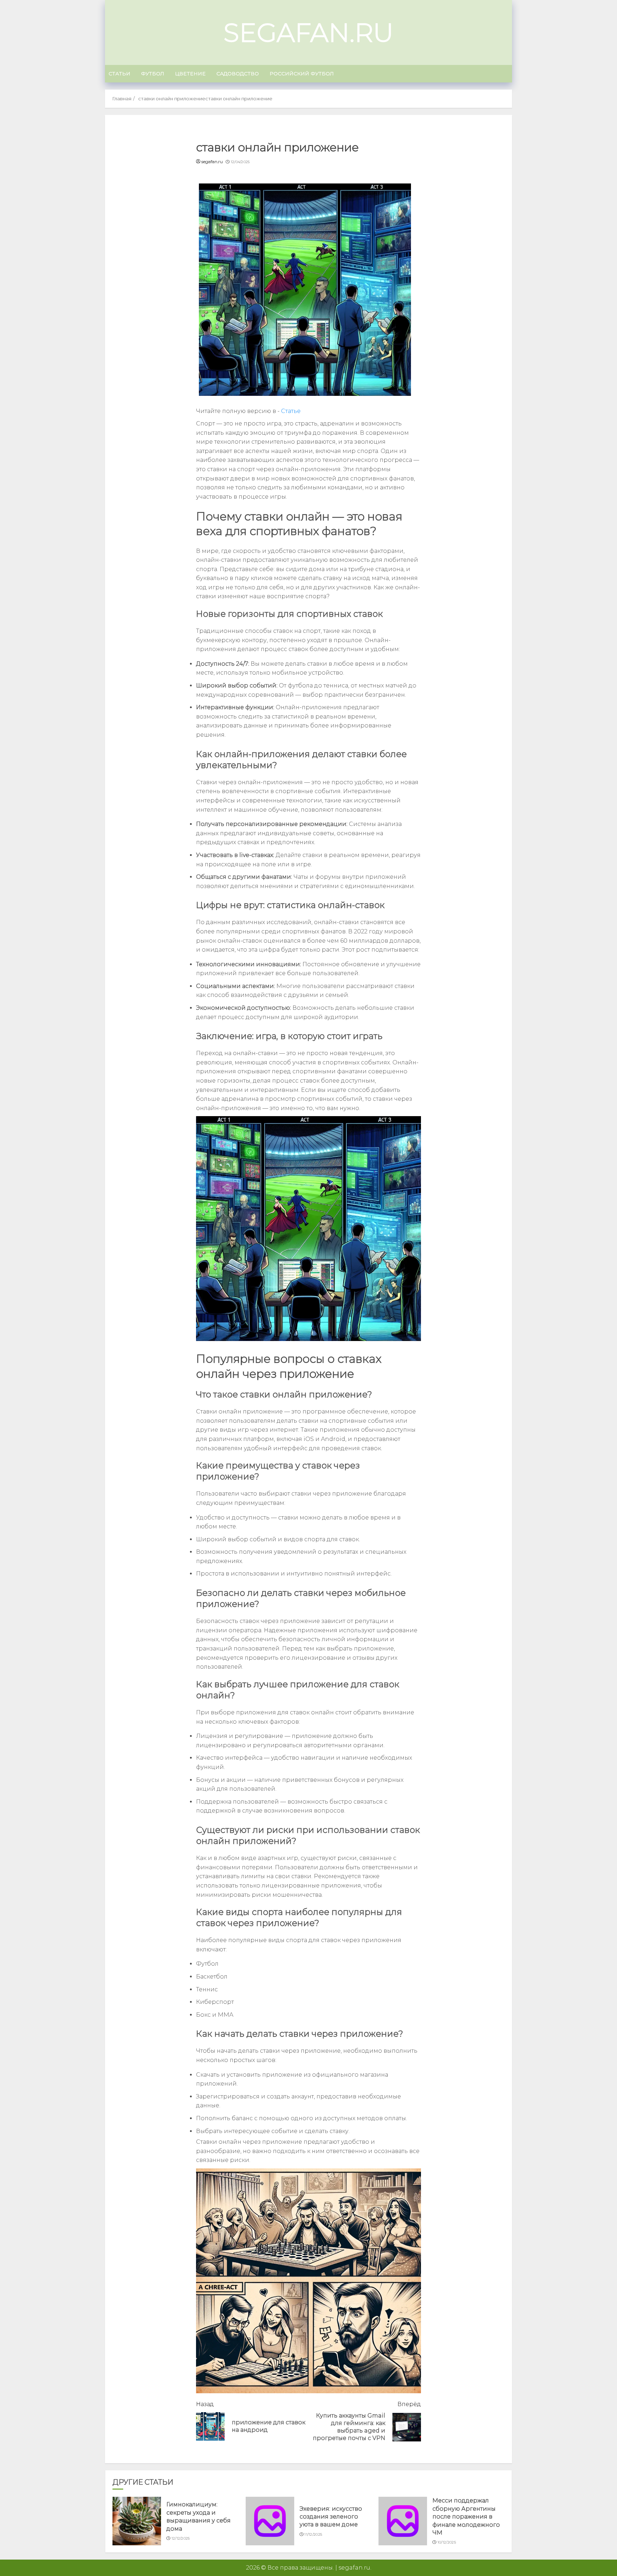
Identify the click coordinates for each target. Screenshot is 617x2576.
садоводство (238, 74)
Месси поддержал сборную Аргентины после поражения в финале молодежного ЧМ (466, 2517)
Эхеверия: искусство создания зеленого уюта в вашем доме (331, 2517)
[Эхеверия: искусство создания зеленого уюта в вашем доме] (270, 2521)
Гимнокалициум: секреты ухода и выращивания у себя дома (199, 2516)
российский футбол (302, 74)
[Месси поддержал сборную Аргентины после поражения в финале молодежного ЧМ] (403, 2521)
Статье (291, 411)
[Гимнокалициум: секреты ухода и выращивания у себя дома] (137, 2521)
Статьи (119, 74)
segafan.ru (308, 32)
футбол (153, 74)
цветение (190, 74)
